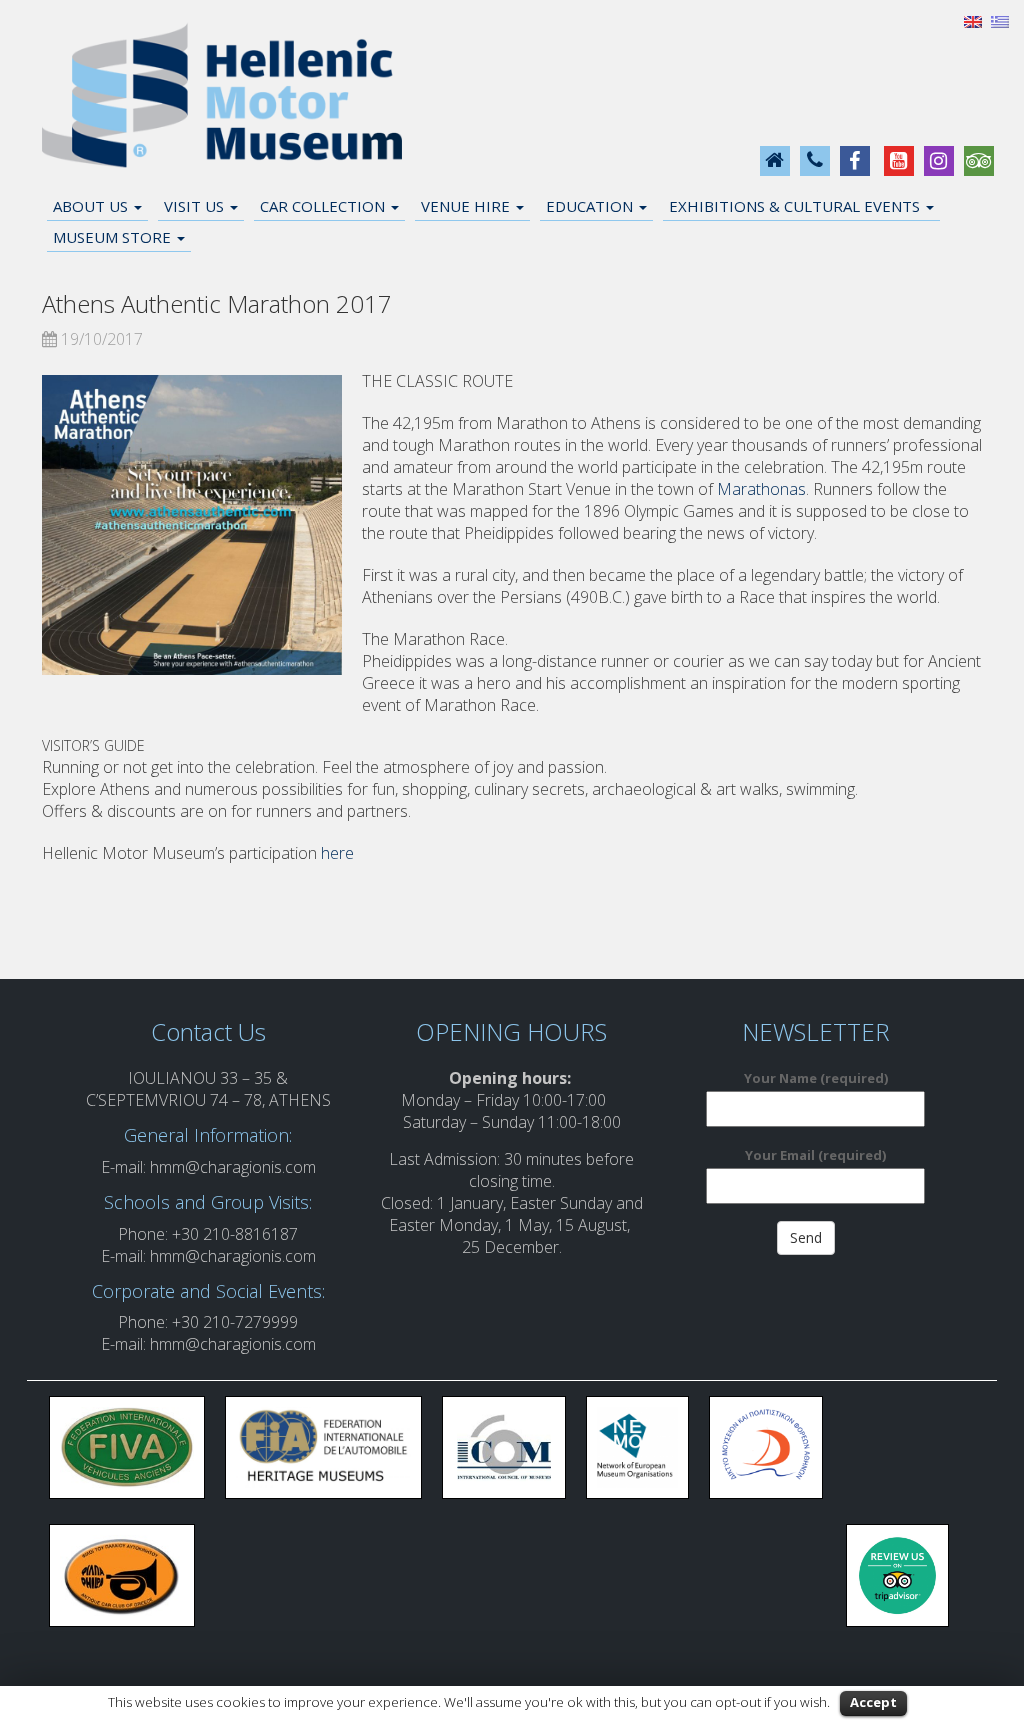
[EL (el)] (1000, 20)
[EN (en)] (973, 20)
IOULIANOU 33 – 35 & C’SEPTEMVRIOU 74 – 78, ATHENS (208, 1089)
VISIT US (196, 206)
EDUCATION (591, 206)
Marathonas (761, 489)
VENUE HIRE (467, 206)
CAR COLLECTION (324, 206)
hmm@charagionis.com (233, 1167)
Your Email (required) (815, 1155)
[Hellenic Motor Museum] (222, 96)
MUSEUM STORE (114, 237)
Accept (873, 1702)
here (337, 853)
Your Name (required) (816, 1078)
